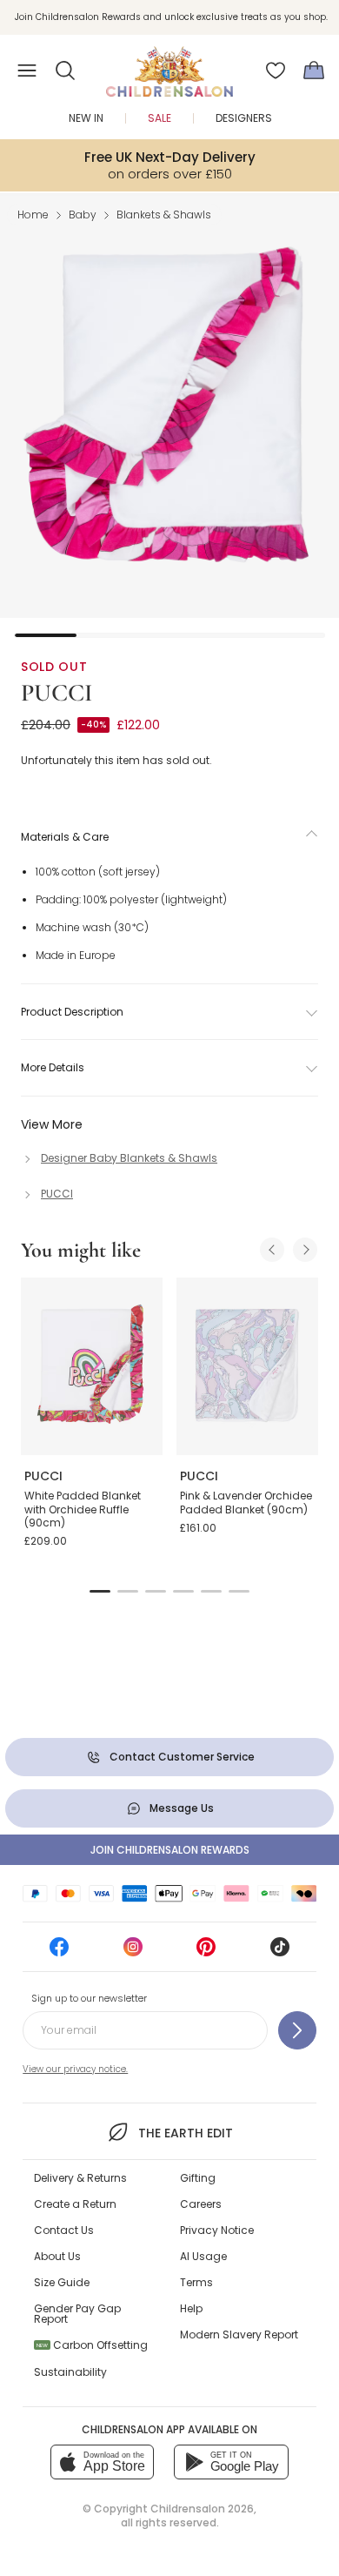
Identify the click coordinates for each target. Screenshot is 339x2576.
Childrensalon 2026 (202, 2509)
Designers (244, 118)
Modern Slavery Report (239, 2334)
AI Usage (203, 2256)
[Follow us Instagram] (133, 1952)
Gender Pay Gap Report (77, 2314)
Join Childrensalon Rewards (170, 1850)
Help (191, 2308)
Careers (201, 2204)
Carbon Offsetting (92, 2345)
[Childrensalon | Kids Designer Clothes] (169, 65)
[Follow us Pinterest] (206, 1952)
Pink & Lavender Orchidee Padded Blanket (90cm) (246, 1503)
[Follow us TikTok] (280, 1952)
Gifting (198, 2178)
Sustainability (70, 2372)
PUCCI (56, 693)
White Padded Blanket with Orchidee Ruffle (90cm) (83, 1509)
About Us (57, 2256)
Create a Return (75, 2204)
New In (86, 118)
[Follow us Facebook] (59, 1952)
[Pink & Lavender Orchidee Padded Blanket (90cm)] (247, 1366)
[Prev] (272, 1250)
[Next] (305, 1250)
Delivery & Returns (80, 2178)
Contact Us (64, 2230)
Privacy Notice (217, 2230)
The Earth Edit (185, 2133)
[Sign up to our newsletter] (297, 2030)
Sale (160, 118)
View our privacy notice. (75, 2069)
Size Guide (62, 2282)
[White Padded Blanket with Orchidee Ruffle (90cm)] (92, 1366)
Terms (196, 2282)
